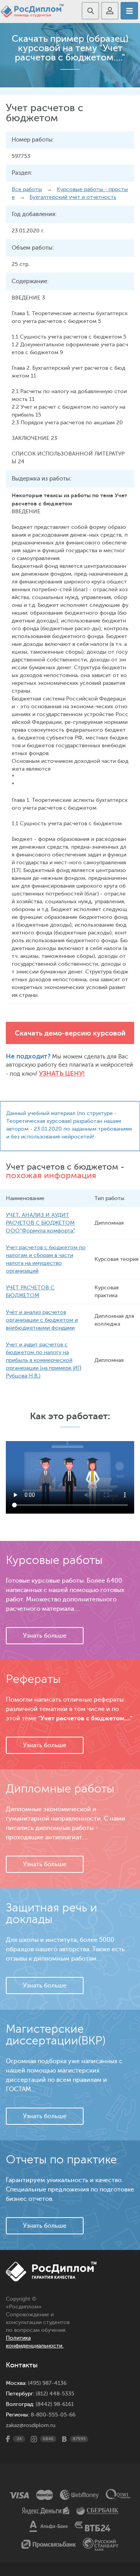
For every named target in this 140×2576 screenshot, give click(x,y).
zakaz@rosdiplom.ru (31, 2425)
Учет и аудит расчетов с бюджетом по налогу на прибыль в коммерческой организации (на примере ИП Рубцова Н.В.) (44, 1360)
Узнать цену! (62, 1073)
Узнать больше (45, 1636)
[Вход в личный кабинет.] (110, 11)
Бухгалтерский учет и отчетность (73, 197)
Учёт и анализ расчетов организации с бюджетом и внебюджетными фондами (42, 1320)
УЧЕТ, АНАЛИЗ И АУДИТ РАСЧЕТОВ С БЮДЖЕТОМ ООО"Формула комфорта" (40, 1223)
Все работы (27, 189)
